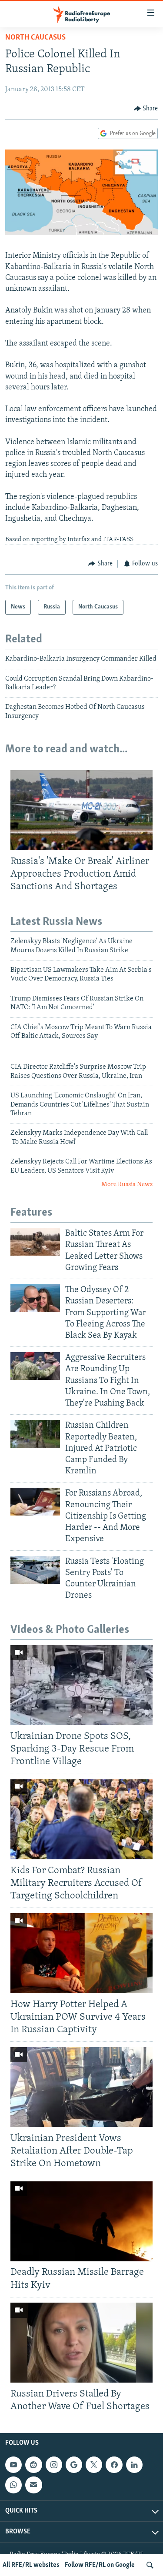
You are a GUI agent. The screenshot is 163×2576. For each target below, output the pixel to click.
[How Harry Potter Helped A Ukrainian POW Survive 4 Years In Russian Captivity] (81, 1953)
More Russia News (127, 1185)
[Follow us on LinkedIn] (134, 2465)
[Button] (146, 109)
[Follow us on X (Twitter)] (94, 2465)
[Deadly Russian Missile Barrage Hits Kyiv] (81, 2221)
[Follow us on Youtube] (13, 2465)
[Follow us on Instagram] (54, 2465)
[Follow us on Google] (74, 2465)
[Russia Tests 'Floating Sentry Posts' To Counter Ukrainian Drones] (35, 1570)
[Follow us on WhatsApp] (13, 2485)
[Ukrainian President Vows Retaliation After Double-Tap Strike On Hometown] (81, 2087)
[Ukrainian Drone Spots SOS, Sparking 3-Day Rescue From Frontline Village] (81, 1685)
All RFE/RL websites (31, 2565)
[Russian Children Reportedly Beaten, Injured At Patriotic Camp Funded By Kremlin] (35, 1434)
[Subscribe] (33, 2485)
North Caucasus (35, 38)
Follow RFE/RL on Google (100, 2565)
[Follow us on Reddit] (33, 2465)
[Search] (150, 2565)
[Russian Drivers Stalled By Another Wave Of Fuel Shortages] (81, 2343)
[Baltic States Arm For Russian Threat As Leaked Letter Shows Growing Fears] (35, 1242)
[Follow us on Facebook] (114, 2465)
